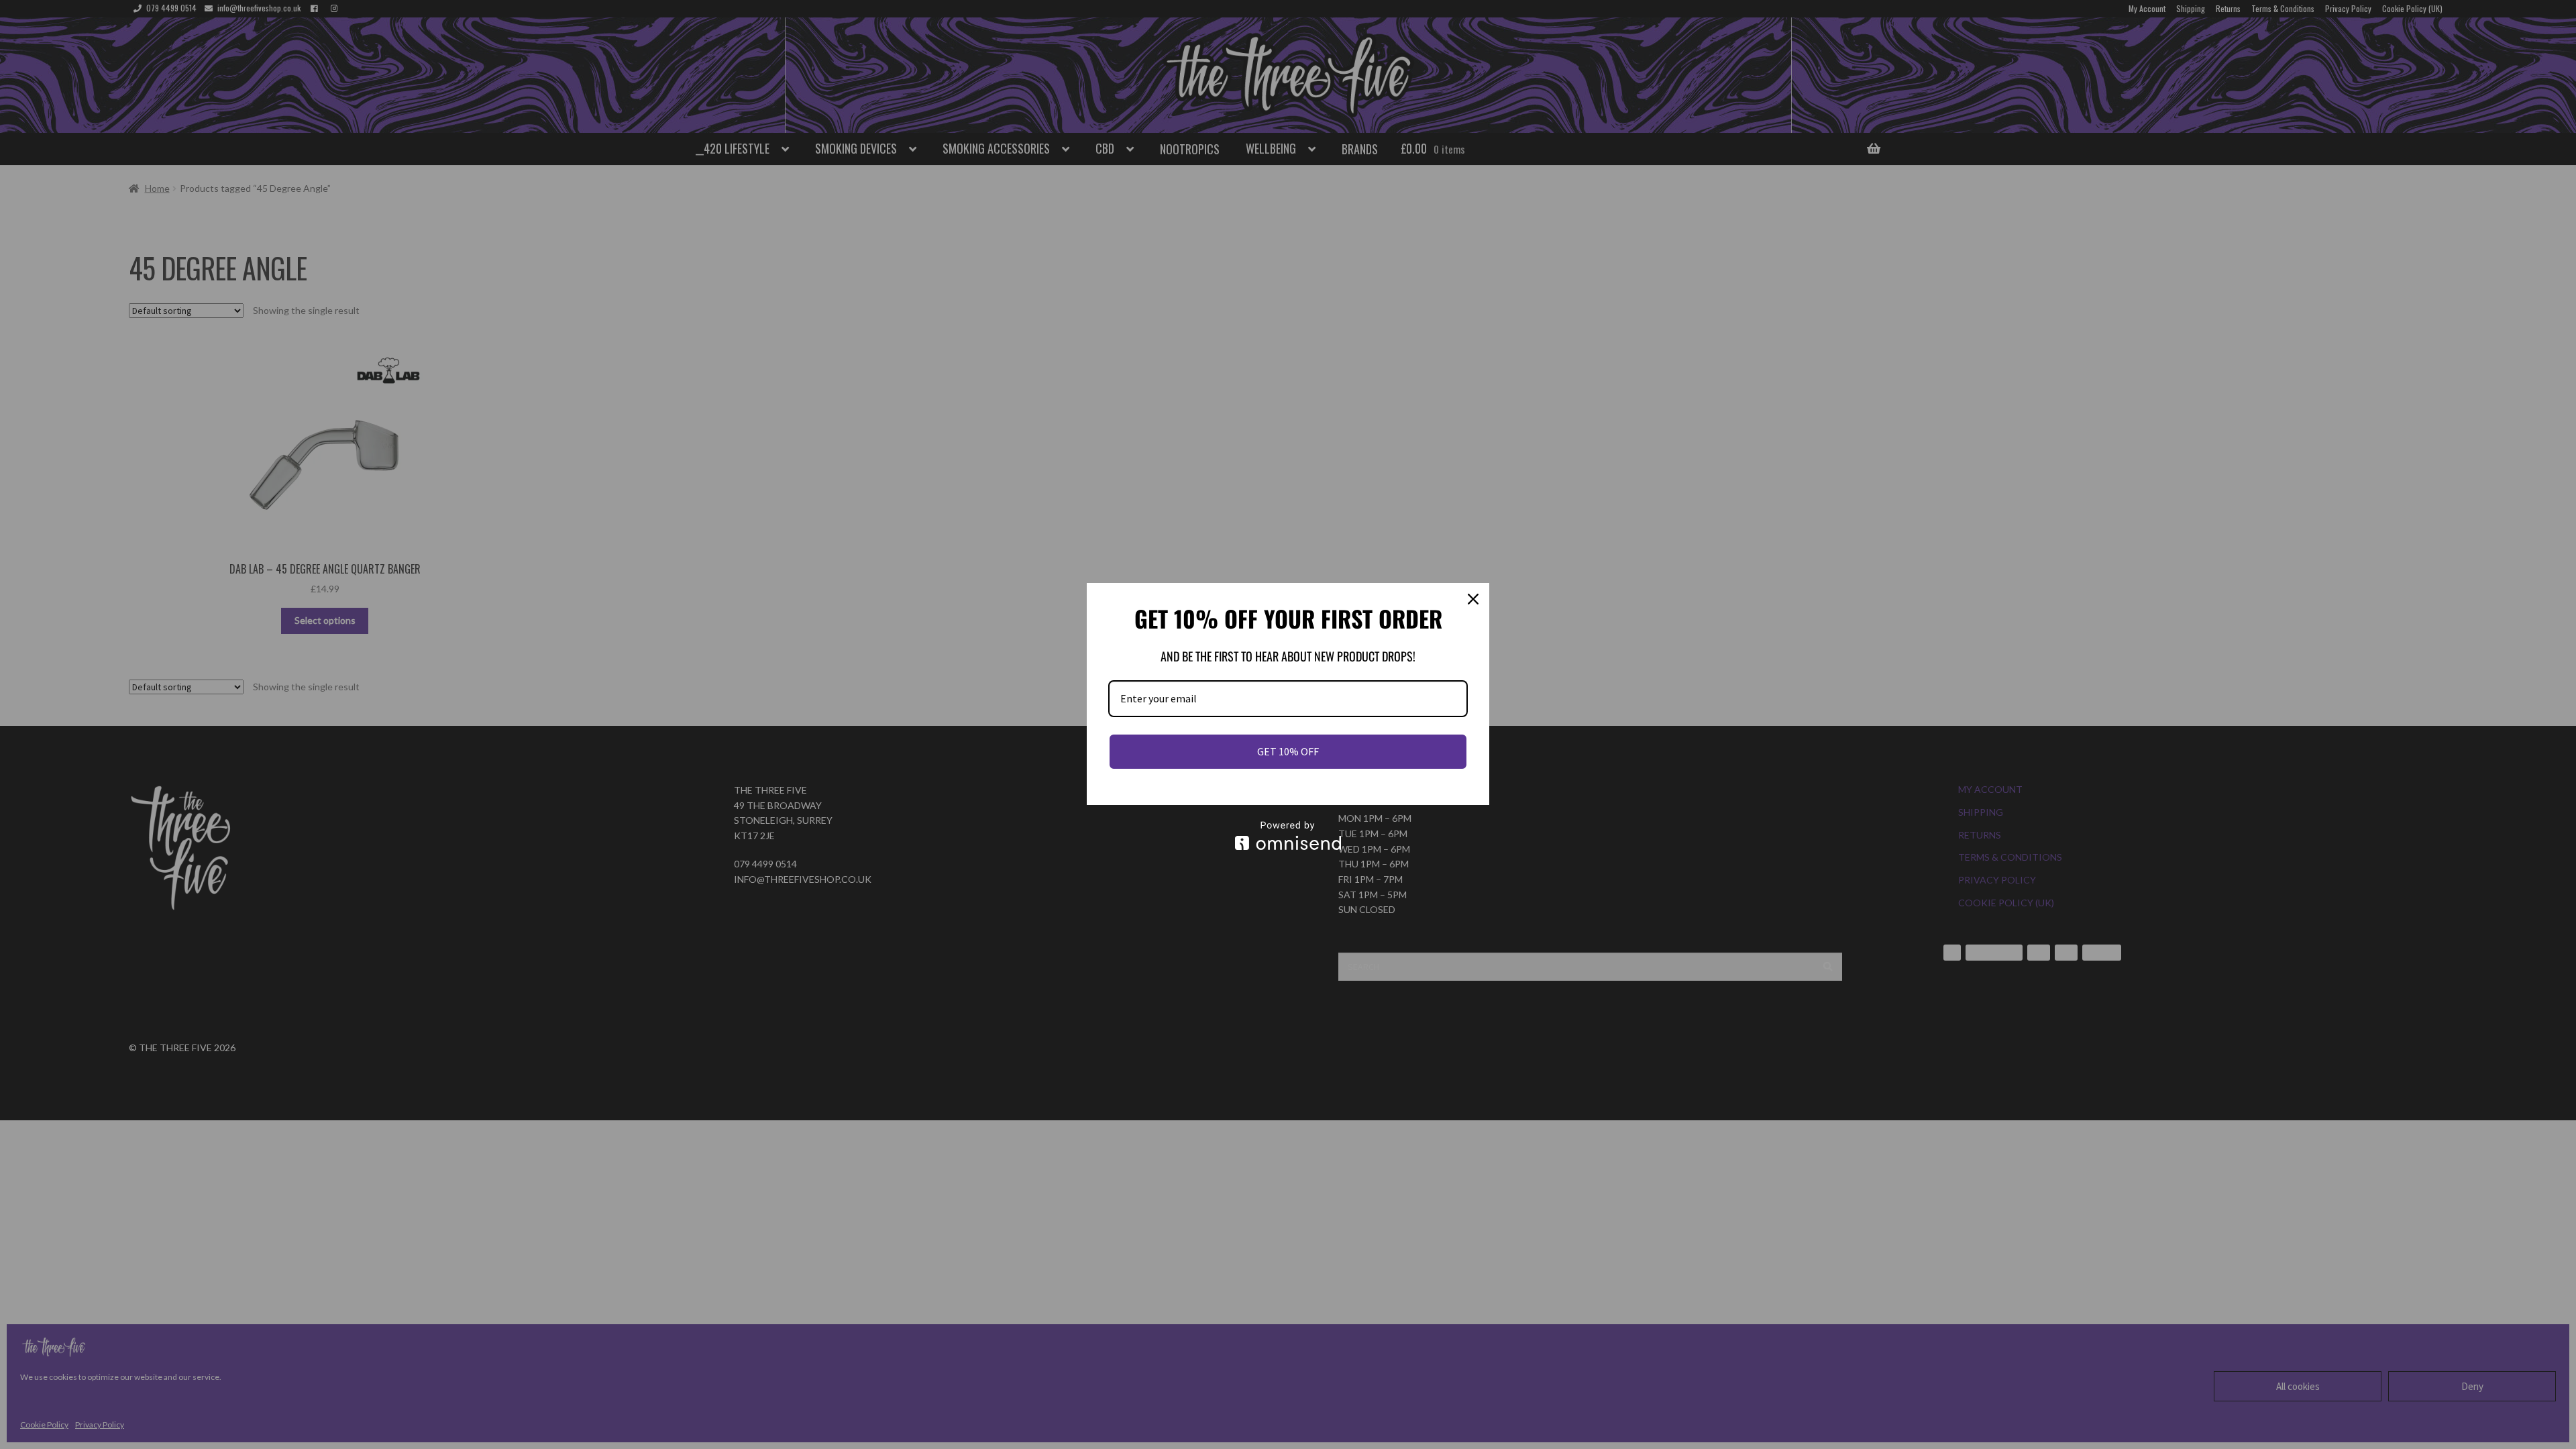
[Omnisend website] (1288, 836)
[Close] (1473, 599)
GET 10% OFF (1288, 751)
